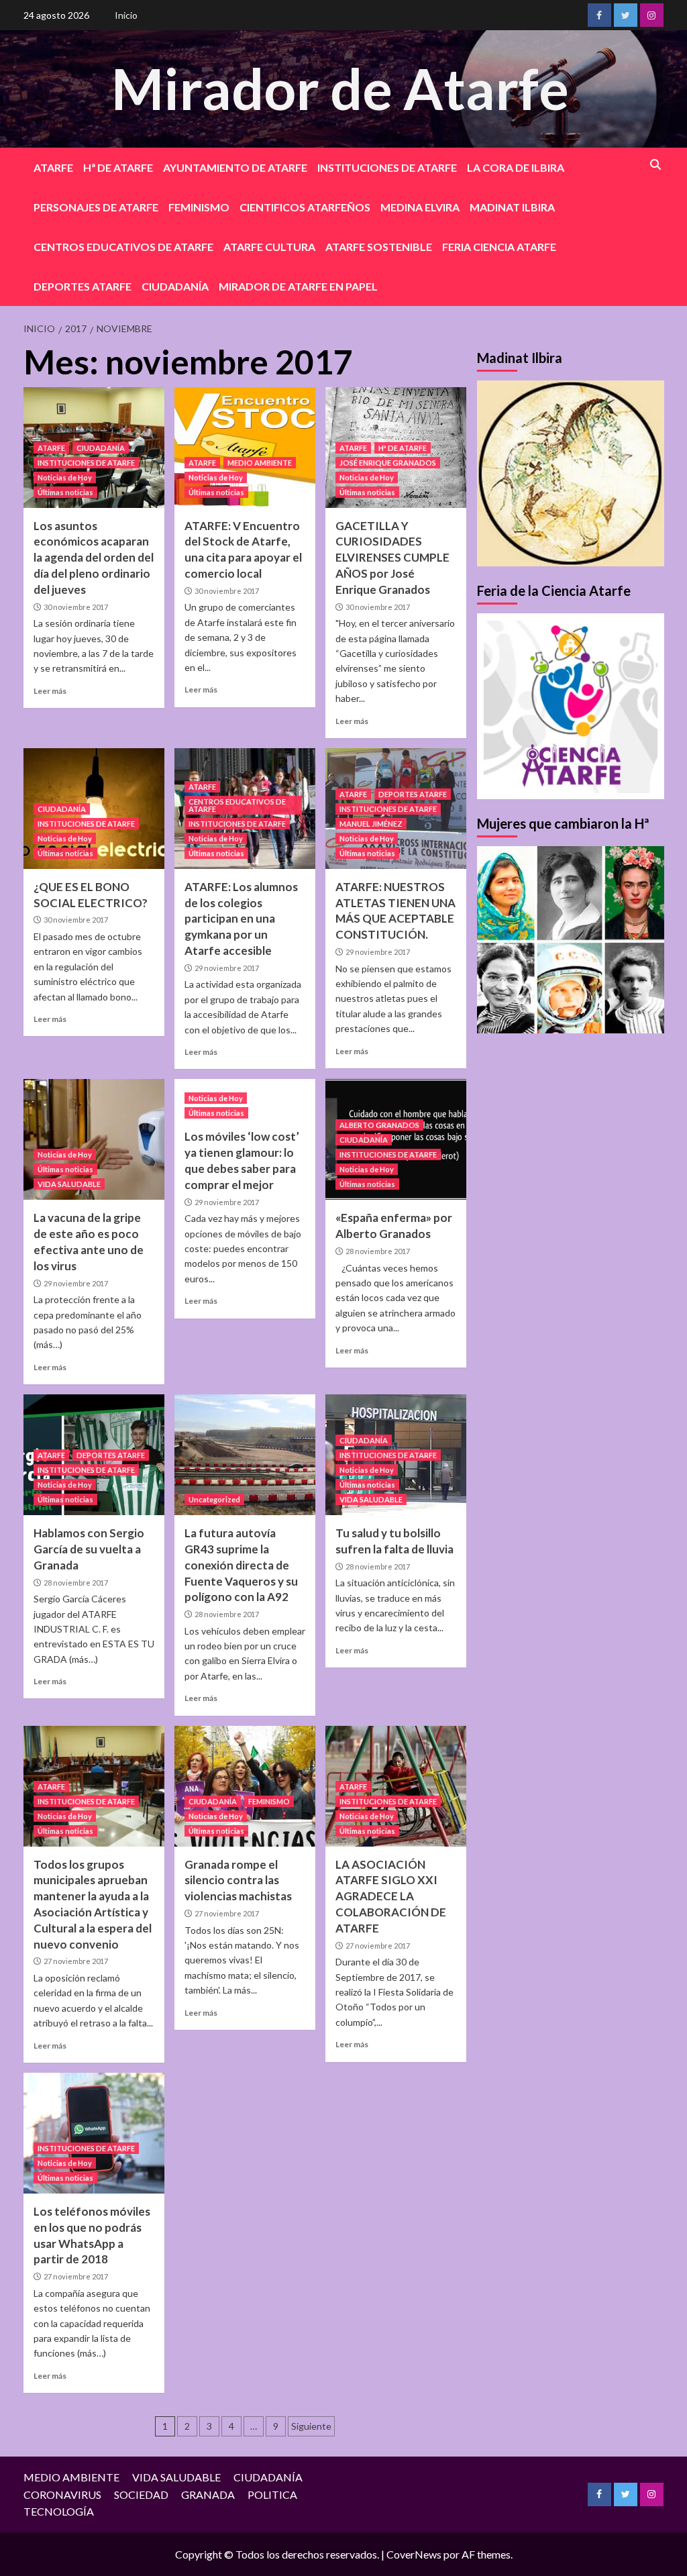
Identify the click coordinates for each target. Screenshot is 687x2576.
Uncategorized (214, 1499)
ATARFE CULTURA (269, 247)
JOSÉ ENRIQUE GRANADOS (388, 463)
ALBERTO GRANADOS (379, 1125)
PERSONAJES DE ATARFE (96, 207)
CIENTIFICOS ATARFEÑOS (305, 207)
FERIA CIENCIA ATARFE (499, 247)
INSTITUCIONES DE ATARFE (387, 167)
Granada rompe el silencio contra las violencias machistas (238, 1881)
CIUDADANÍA (175, 286)
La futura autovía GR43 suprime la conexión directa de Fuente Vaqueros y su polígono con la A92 (241, 1565)
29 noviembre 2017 (227, 968)
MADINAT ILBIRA (512, 207)
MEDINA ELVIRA (420, 207)
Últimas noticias (65, 492)
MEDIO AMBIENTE (260, 463)
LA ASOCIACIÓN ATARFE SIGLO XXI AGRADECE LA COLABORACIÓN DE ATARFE (391, 1896)
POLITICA (272, 2494)
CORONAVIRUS (62, 2494)
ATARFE (53, 167)
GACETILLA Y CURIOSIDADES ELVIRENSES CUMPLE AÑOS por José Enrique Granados (392, 558)
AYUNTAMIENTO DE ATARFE (235, 167)
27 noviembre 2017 (76, 1961)
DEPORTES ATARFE (83, 286)
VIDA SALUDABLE (69, 1184)
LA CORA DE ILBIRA (516, 167)
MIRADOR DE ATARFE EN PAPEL (298, 286)
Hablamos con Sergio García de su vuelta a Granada (89, 1549)
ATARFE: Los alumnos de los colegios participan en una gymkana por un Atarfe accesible (241, 919)
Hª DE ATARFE (118, 167)
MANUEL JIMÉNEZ (371, 824)
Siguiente (311, 2426)
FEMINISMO (199, 207)
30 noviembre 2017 (76, 607)
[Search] (656, 165)
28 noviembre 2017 (378, 1251)
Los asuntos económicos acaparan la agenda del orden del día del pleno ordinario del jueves (94, 558)
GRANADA (208, 2494)
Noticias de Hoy (65, 477)
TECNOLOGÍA (59, 2511)
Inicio (126, 15)
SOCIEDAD (141, 2494)
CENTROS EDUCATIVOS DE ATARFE (123, 247)
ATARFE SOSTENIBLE (379, 247)
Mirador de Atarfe (340, 88)
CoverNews (414, 2554)
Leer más (50, 691)
